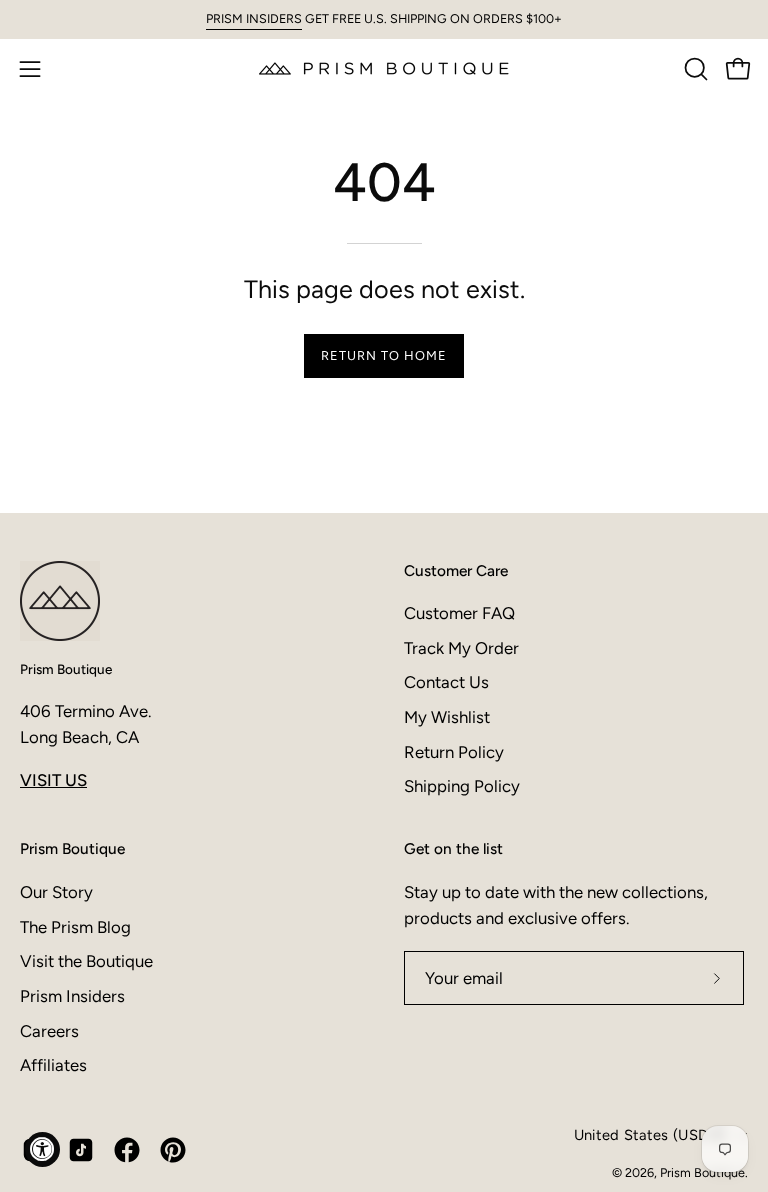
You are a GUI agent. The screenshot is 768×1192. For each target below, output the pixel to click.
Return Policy (454, 752)
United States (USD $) (650, 1135)
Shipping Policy (462, 786)
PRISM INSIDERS (254, 18)
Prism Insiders (72, 996)
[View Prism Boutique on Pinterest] (173, 1150)
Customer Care (456, 570)
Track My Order (461, 648)
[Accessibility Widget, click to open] (42, 1149)
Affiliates (53, 1065)
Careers (49, 1030)
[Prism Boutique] (384, 68)
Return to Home (383, 355)
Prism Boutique (66, 669)
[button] (694, 69)
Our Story (56, 892)
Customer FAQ (459, 613)
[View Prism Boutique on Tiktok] (81, 1150)
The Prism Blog (75, 926)
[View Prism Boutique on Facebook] (127, 1150)
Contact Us (446, 682)
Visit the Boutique (86, 961)
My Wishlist (447, 717)
